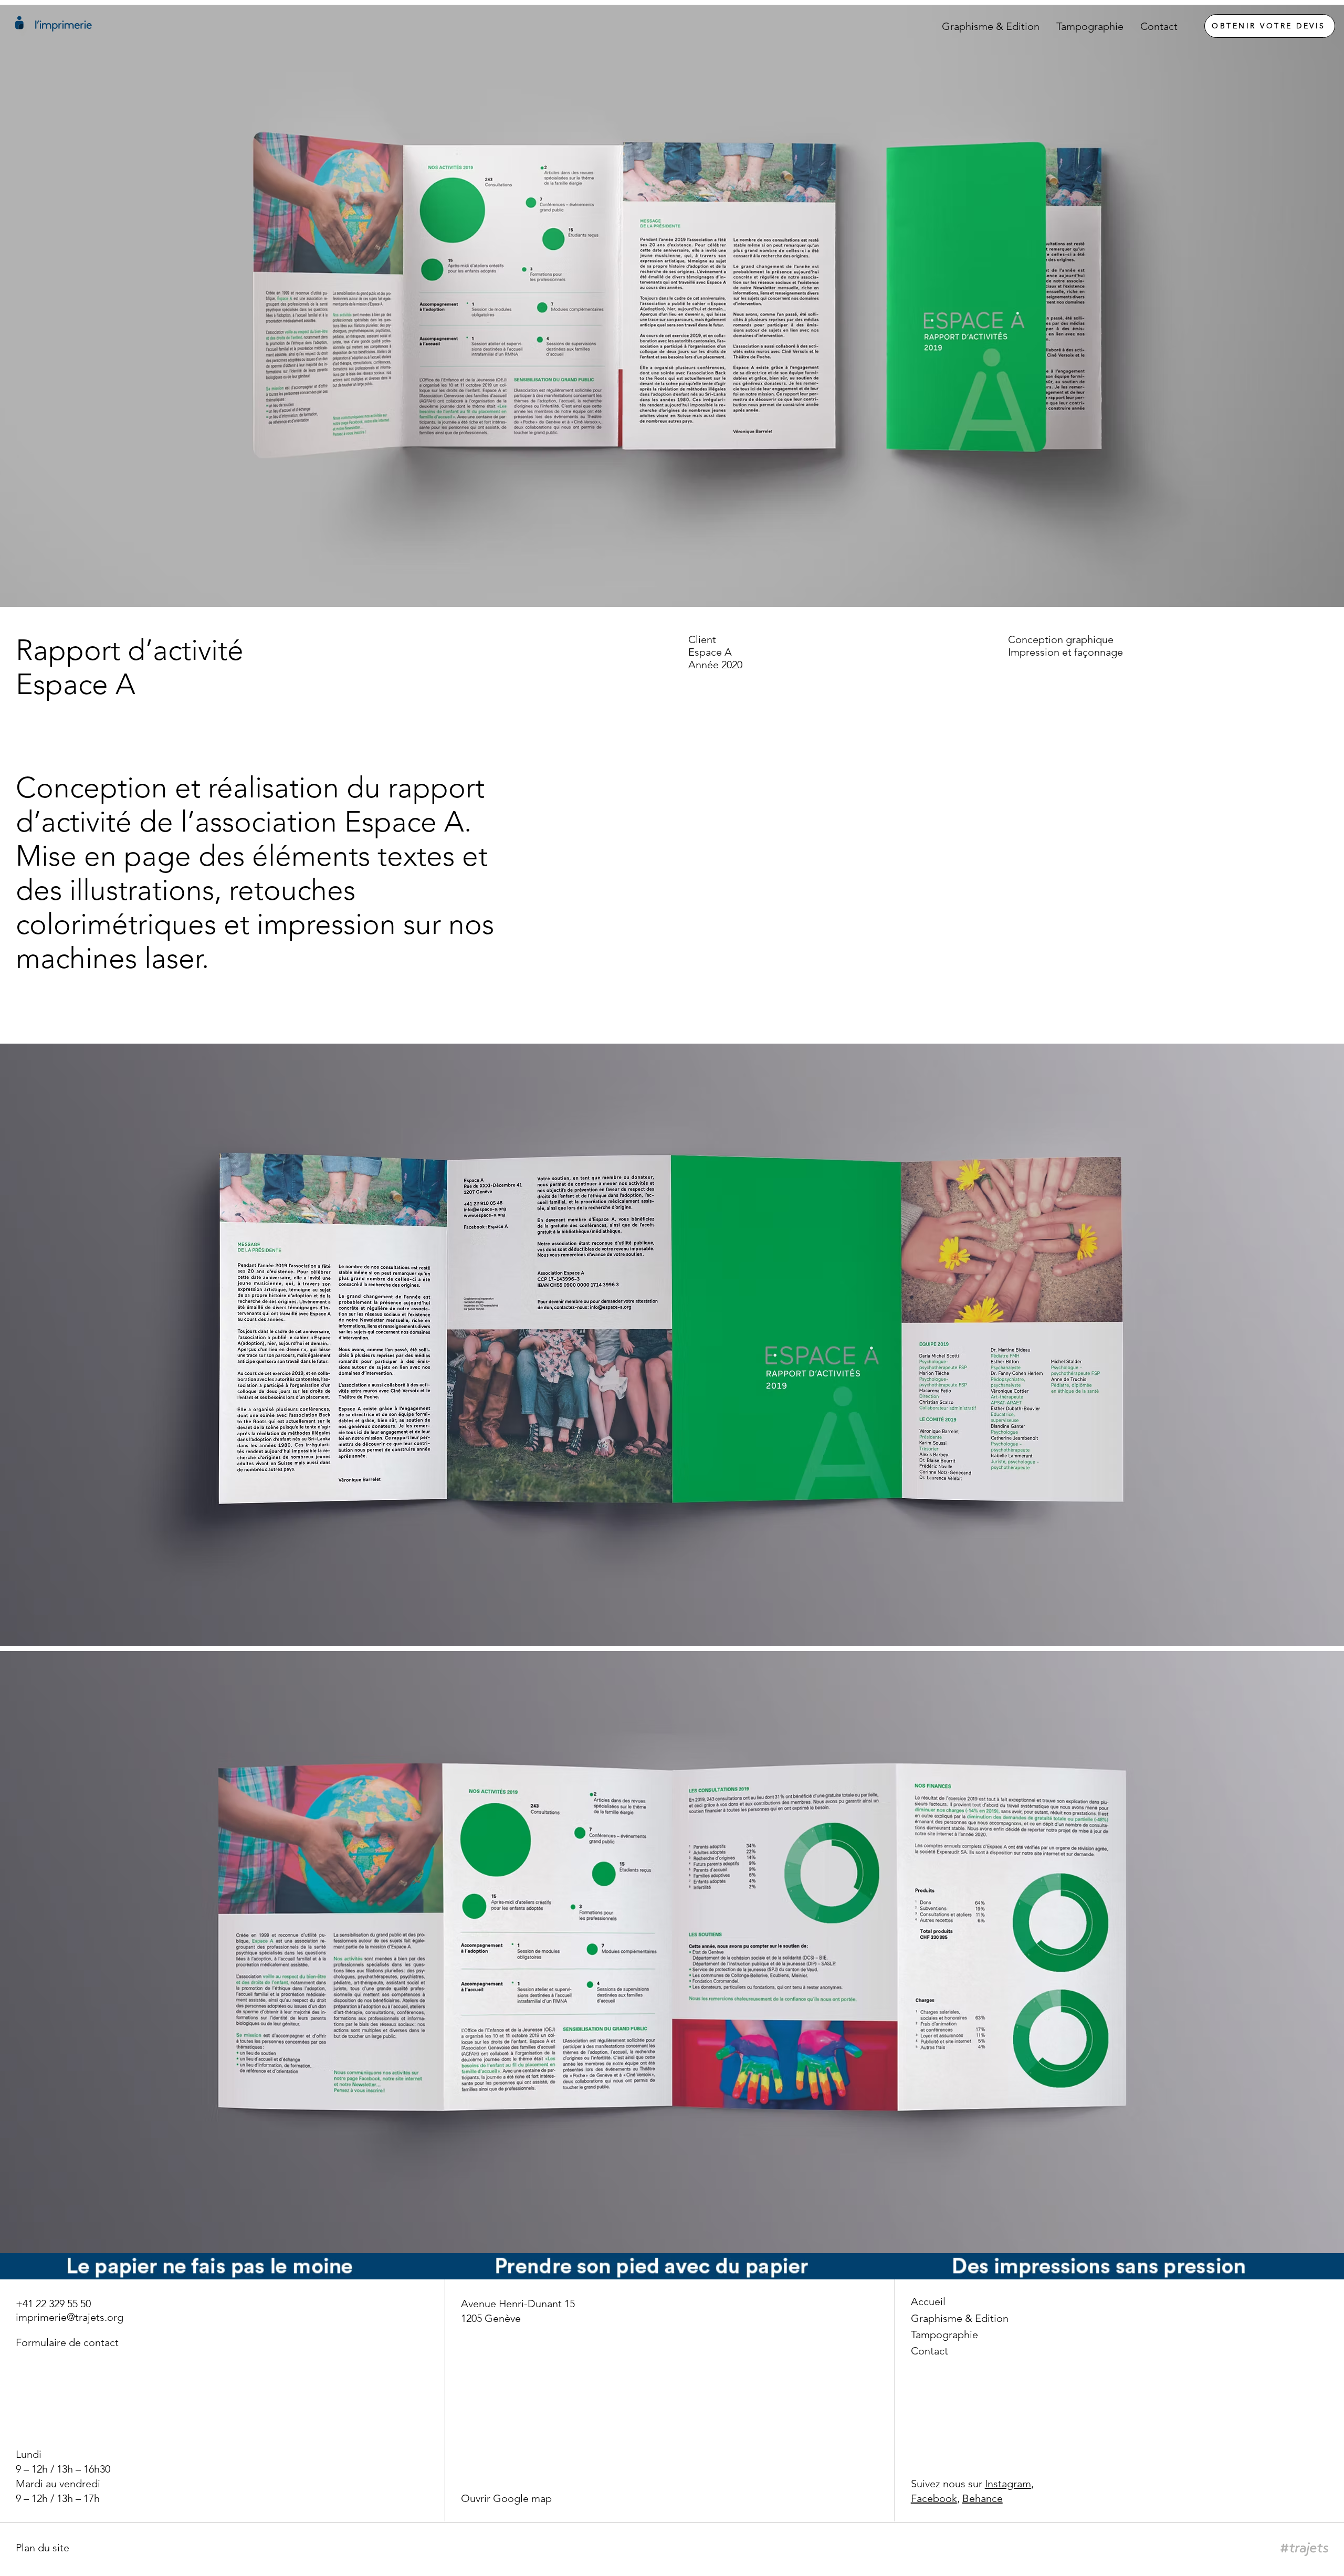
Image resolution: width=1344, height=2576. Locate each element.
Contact (930, 2351)
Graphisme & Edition (960, 2318)
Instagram (1008, 2484)
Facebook (934, 2498)
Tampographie (944, 2335)
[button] (43, 2548)
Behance (983, 2498)
